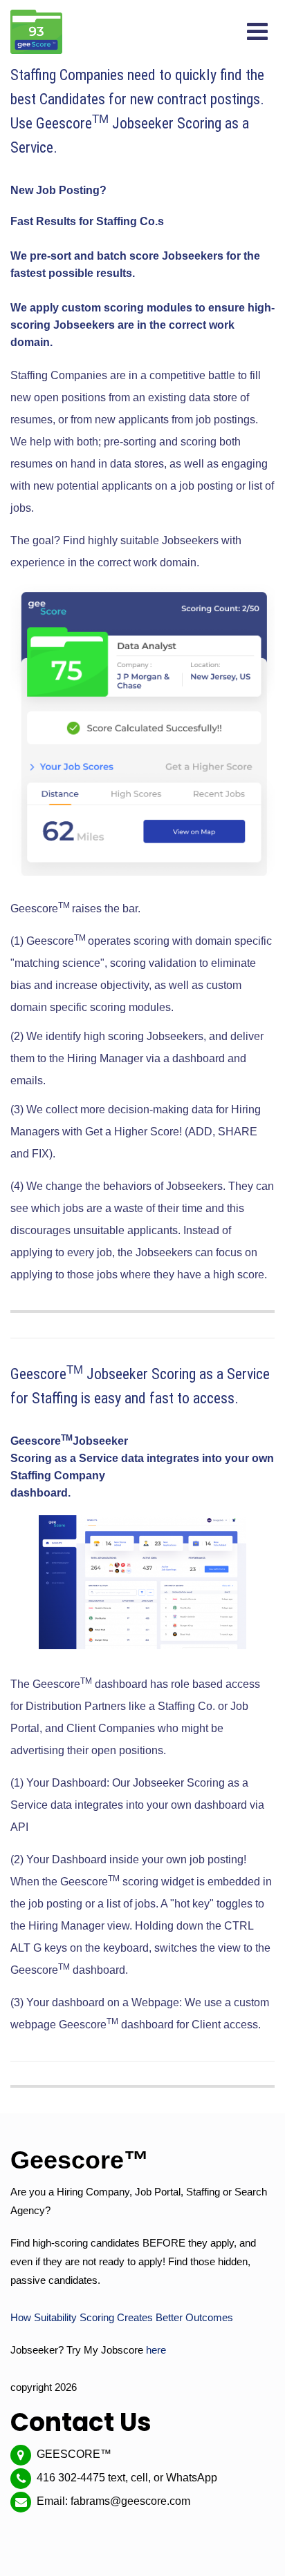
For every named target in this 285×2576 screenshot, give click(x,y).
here (156, 2350)
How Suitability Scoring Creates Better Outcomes (122, 2317)
